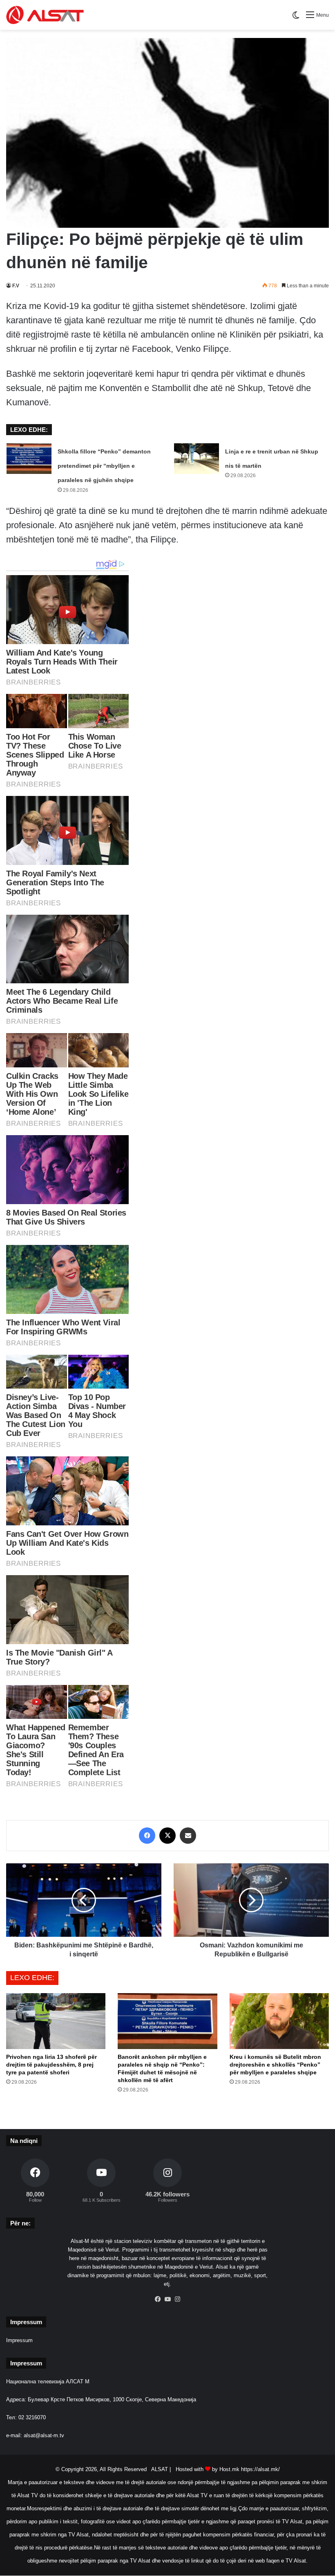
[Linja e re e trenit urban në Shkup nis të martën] (197, 459)
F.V (16, 286)
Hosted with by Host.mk (208, 2469)
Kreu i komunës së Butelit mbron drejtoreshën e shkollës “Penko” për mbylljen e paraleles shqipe (275, 2065)
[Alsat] (45, 15)
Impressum (19, 2340)
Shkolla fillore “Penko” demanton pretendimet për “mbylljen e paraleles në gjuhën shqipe (104, 466)
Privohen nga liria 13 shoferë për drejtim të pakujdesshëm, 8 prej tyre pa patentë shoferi (51, 2065)
